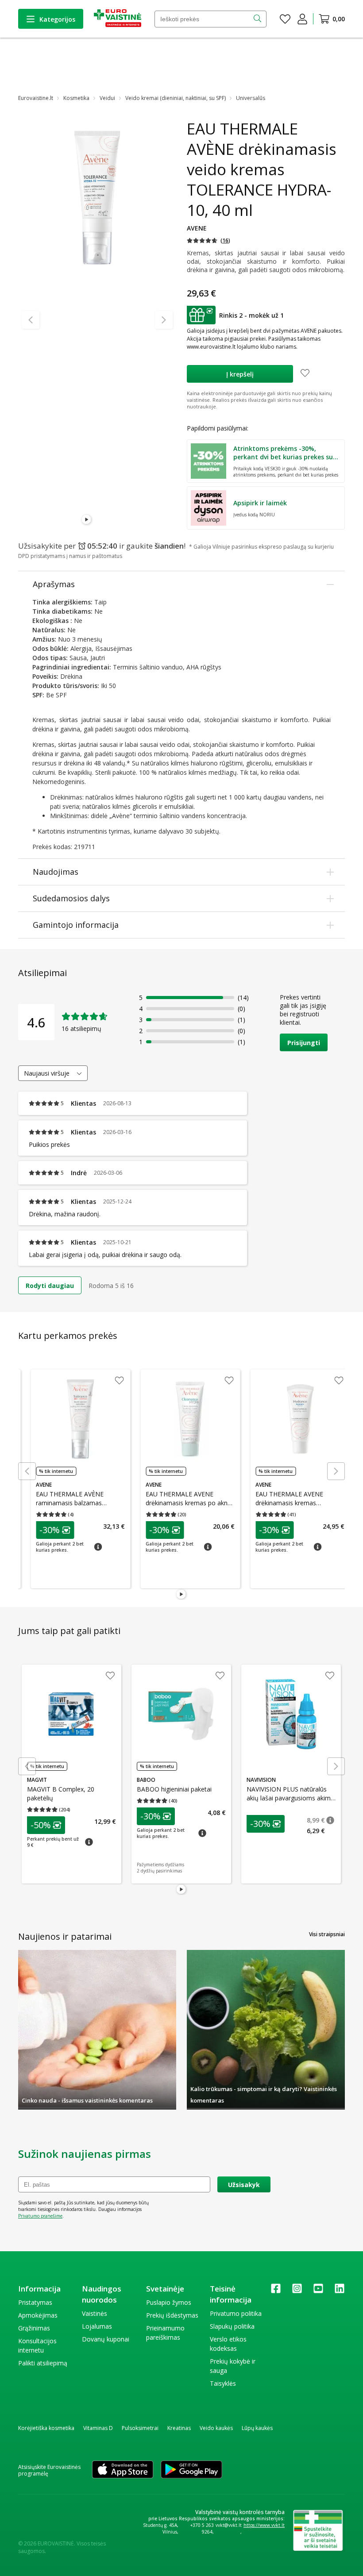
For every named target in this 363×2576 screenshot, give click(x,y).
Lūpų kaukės (257, 2428)
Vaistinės (95, 2313)
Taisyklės (223, 2383)
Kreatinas (179, 2428)
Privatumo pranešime (40, 2216)
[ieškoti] (258, 19)
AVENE (197, 228)
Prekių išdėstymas (172, 2315)
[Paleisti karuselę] (87, 520)
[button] (209, 240)
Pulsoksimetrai (140, 2428)
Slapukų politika (232, 2326)
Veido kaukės (216, 2428)
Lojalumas (97, 2326)
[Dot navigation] (97, 520)
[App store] (123, 2470)
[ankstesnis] (31, 320)
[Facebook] (276, 2291)
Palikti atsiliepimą (43, 2363)
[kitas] (164, 320)
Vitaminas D (98, 2428)
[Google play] (191, 2470)
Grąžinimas (34, 2328)
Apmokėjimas (38, 2315)
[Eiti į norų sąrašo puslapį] (285, 19)
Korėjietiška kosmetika (46, 2428)
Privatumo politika (236, 2313)
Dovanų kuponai (106, 2339)
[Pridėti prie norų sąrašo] (305, 374)
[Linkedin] (340, 2291)
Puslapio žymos (169, 2302)
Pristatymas (35, 2302)
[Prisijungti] (302, 19)
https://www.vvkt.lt (264, 2525)
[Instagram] (297, 2291)
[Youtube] (318, 2291)
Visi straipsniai (327, 1934)
